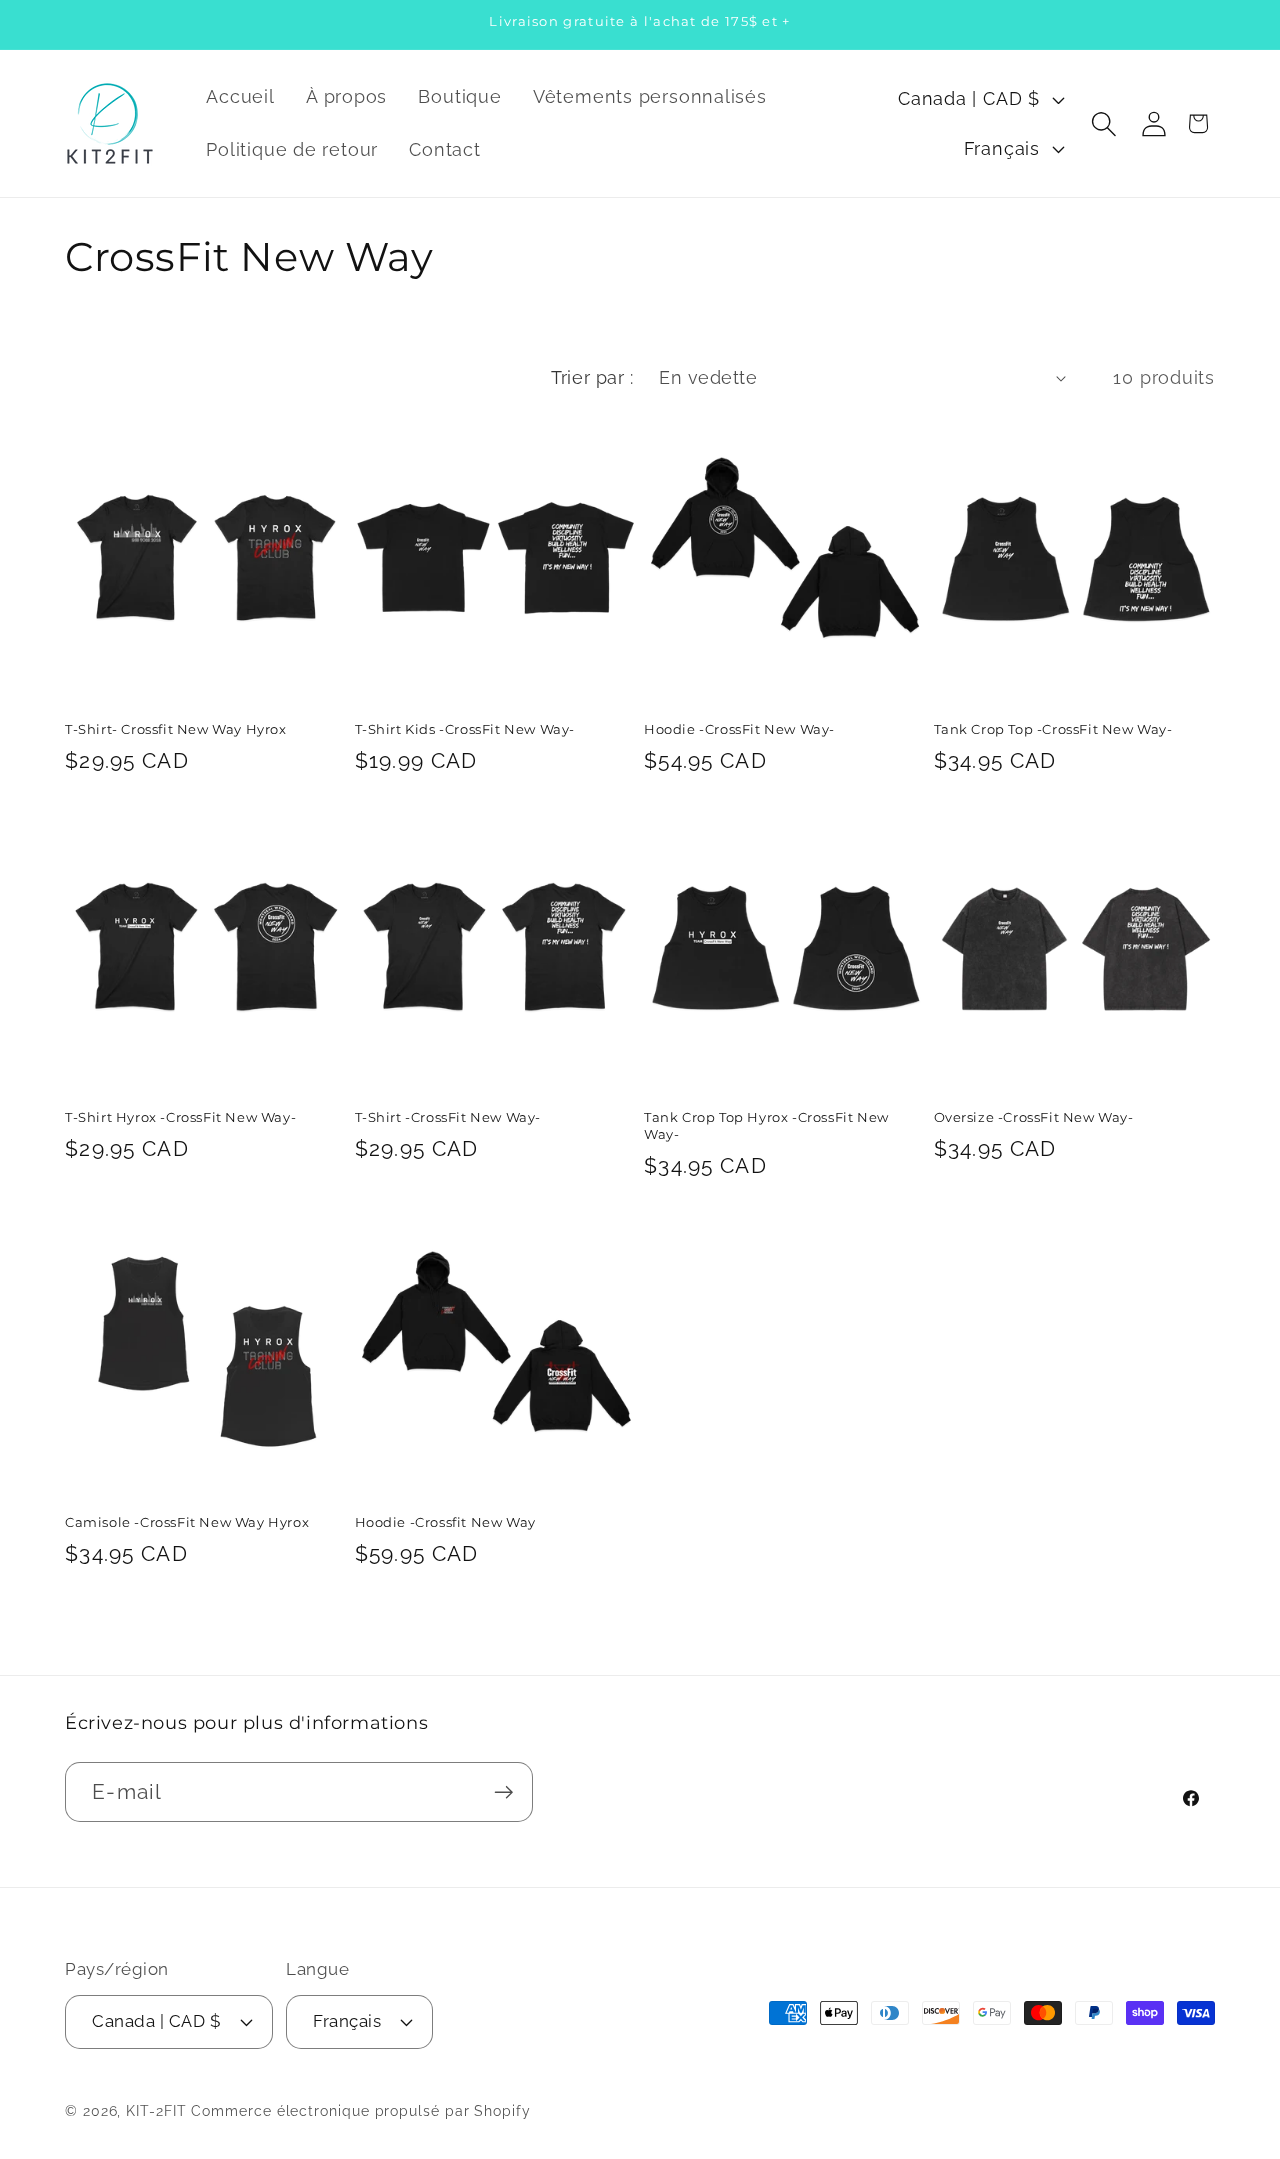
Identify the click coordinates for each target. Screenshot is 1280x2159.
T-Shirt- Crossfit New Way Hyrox (176, 729)
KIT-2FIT (156, 2111)
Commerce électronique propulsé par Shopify (360, 2111)
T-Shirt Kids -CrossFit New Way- (465, 729)
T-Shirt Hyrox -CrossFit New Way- (180, 1117)
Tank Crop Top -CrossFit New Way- (1053, 729)
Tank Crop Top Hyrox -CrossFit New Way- (766, 1125)
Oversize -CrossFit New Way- (1034, 1117)
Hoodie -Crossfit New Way (445, 1522)
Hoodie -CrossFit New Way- (739, 729)
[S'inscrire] (503, 1792)
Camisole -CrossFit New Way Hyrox (187, 1522)
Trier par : (592, 377)
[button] (1103, 123)
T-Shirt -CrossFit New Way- (448, 1117)
